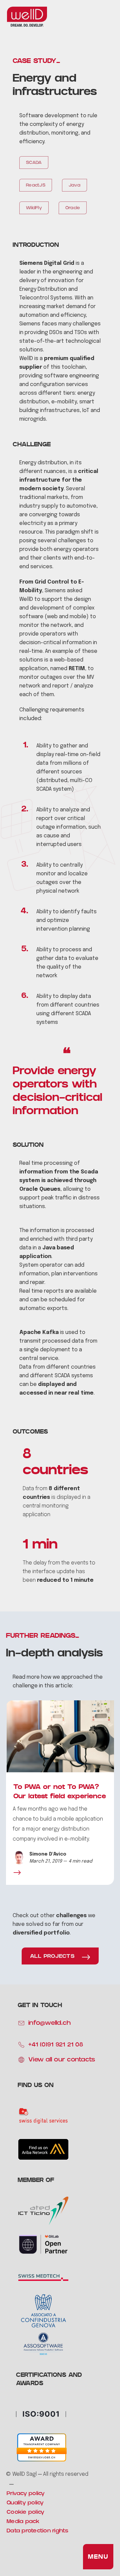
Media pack (23, 2522)
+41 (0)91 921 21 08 (56, 2045)
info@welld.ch (49, 2024)
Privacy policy (26, 2494)
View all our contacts (62, 2060)
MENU (98, 2557)
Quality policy (25, 2503)
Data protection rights (38, 2531)
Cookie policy (25, 2513)
